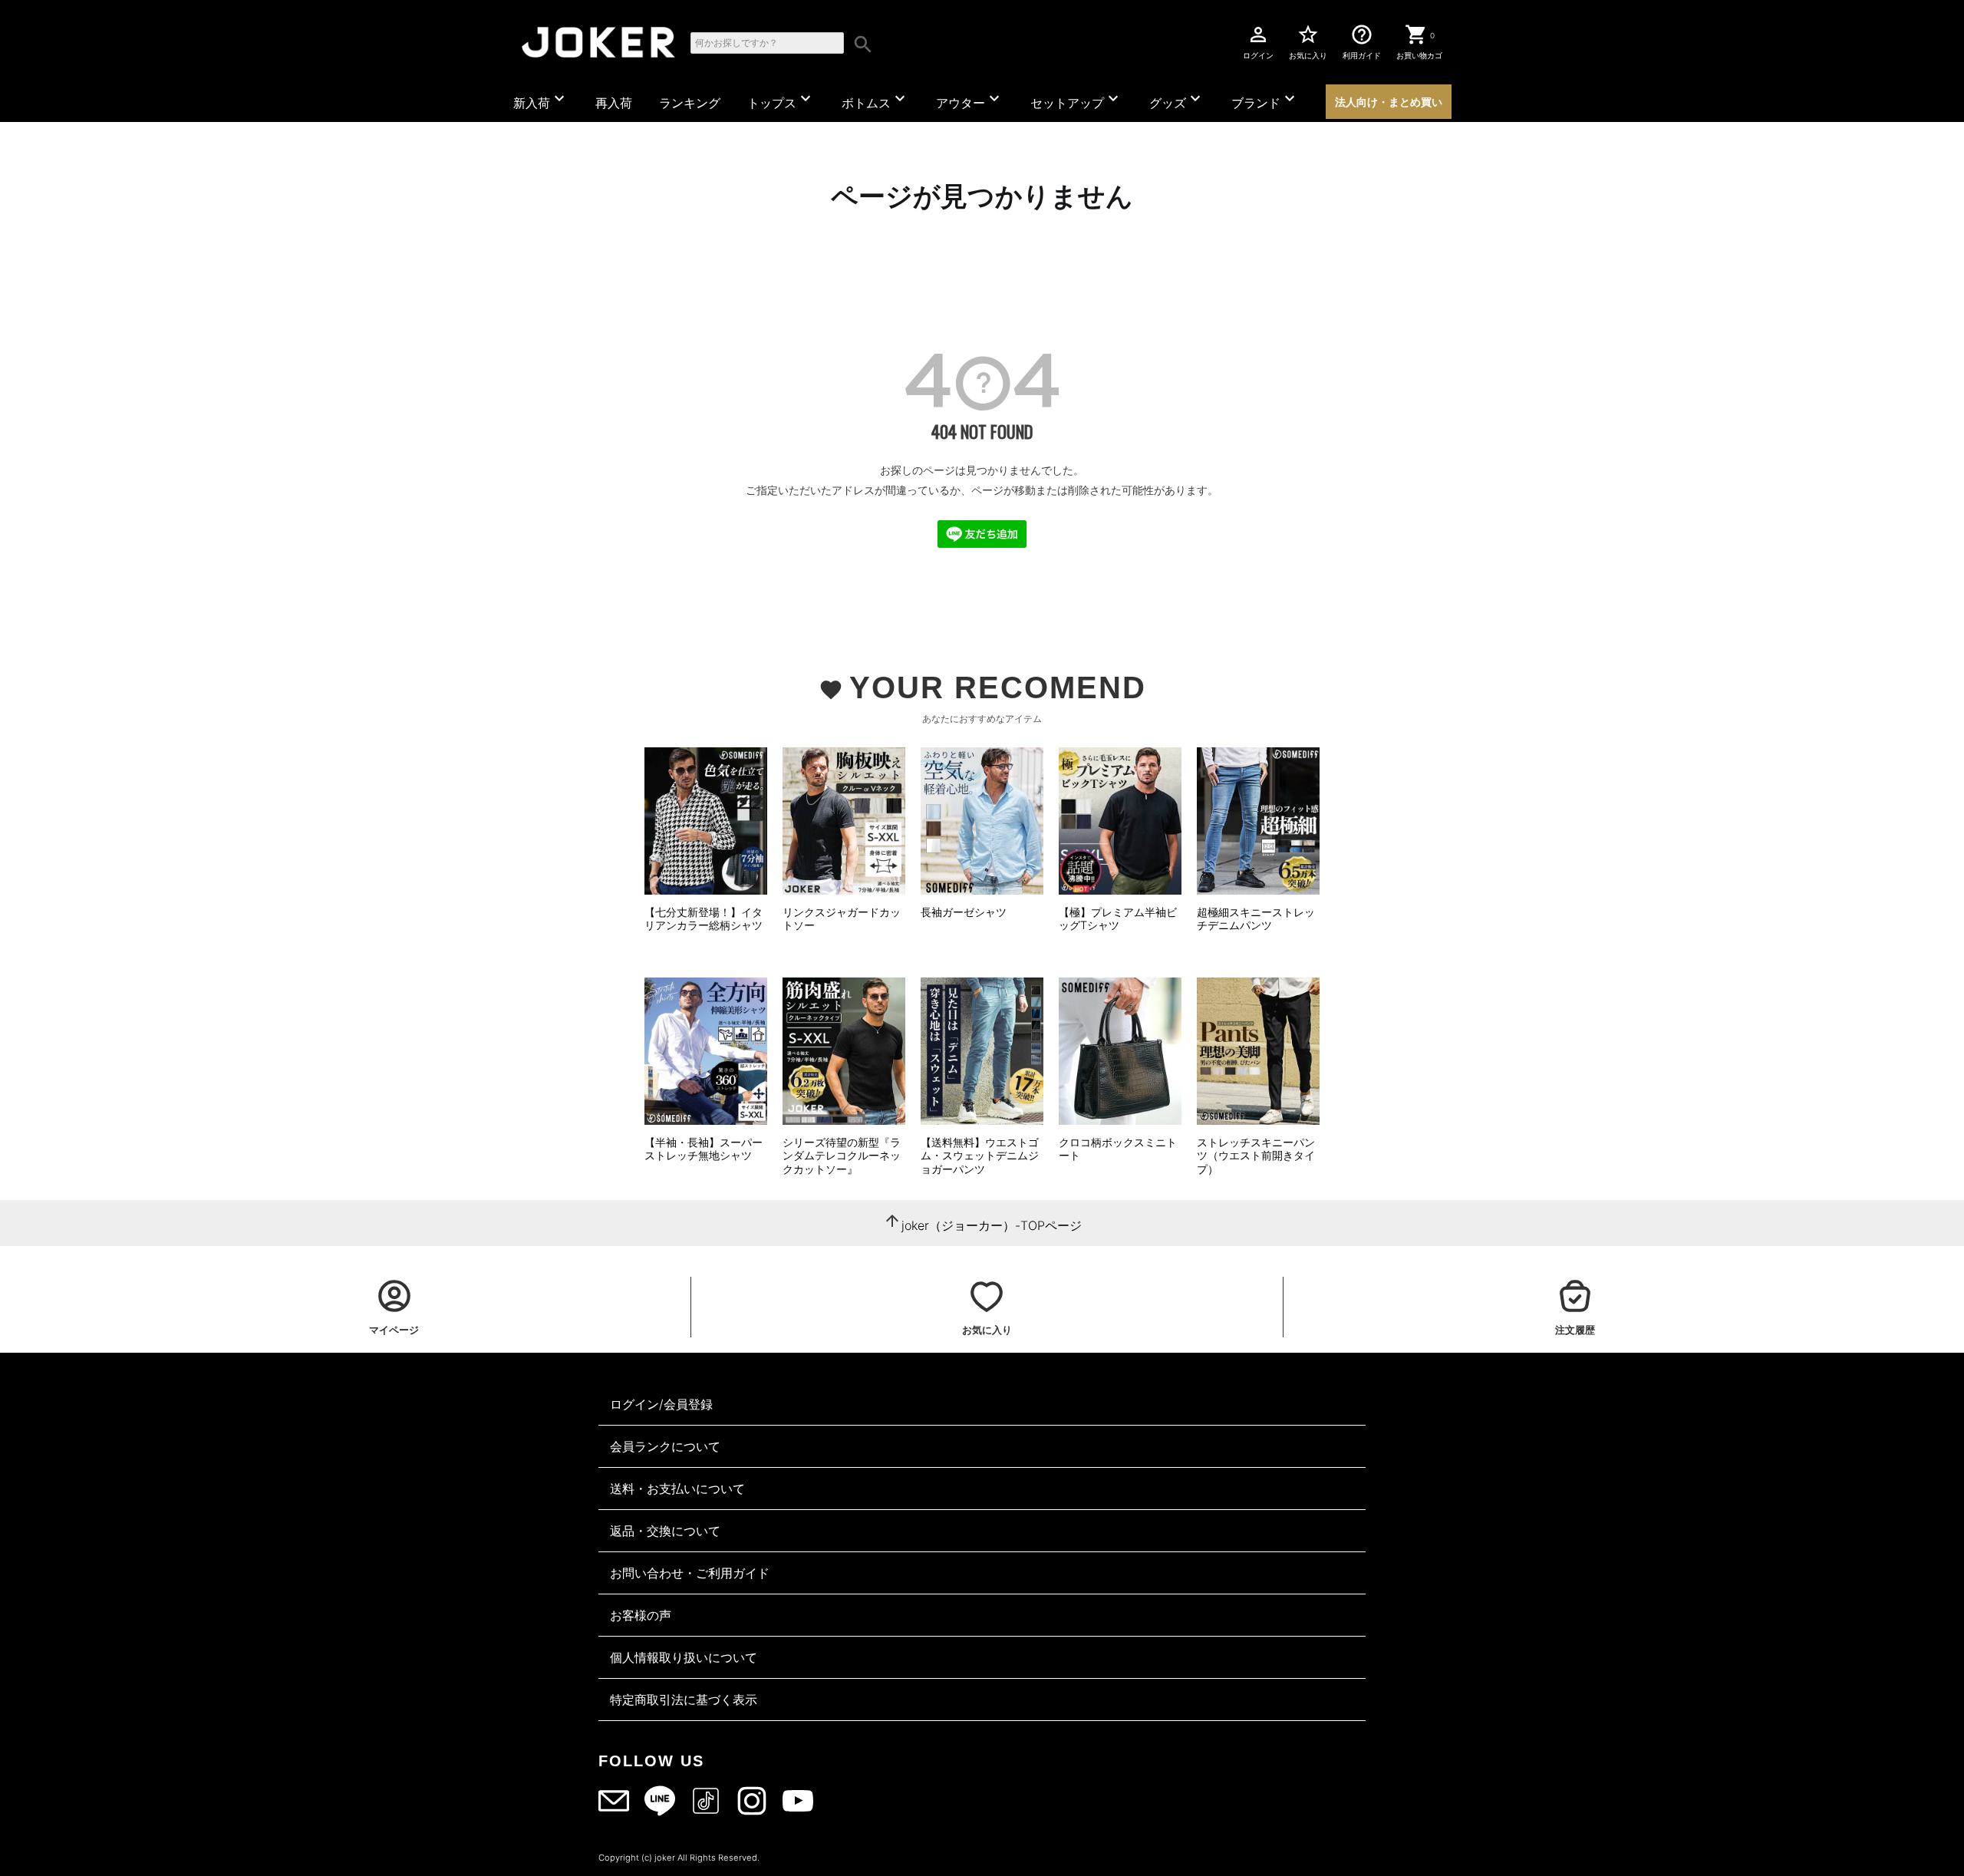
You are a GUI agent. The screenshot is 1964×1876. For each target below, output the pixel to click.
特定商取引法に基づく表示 (684, 1700)
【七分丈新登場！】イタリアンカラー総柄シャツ (704, 919)
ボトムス (875, 100)
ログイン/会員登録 (661, 1404)
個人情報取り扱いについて (684, 1657)
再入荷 (614, 103)
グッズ (1177, 100)
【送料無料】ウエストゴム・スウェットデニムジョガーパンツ (980, 1156)
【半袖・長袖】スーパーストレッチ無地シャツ (704, 1149)
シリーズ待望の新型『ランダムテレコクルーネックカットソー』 (842, 1156)
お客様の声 (641, 1615)
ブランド (1265, 100)
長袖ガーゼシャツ (964, 912)
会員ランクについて (665, 1446)
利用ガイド (1362, 41)
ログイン (1258, 41)
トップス (781, 100)
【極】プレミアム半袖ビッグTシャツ (1118, 919)
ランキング (690, 103)
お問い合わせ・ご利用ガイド (690, 1573)
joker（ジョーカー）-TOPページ (992, 1225)
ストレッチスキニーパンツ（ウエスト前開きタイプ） (1256, 1156)
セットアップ (1076, 100)
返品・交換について (665, 1531)
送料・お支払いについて (677, 1489)
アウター (970, 100)
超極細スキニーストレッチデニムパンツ (1256, 919)
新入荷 (541, 100)
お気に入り (1308, 41)
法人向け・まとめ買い (1389, 102)
